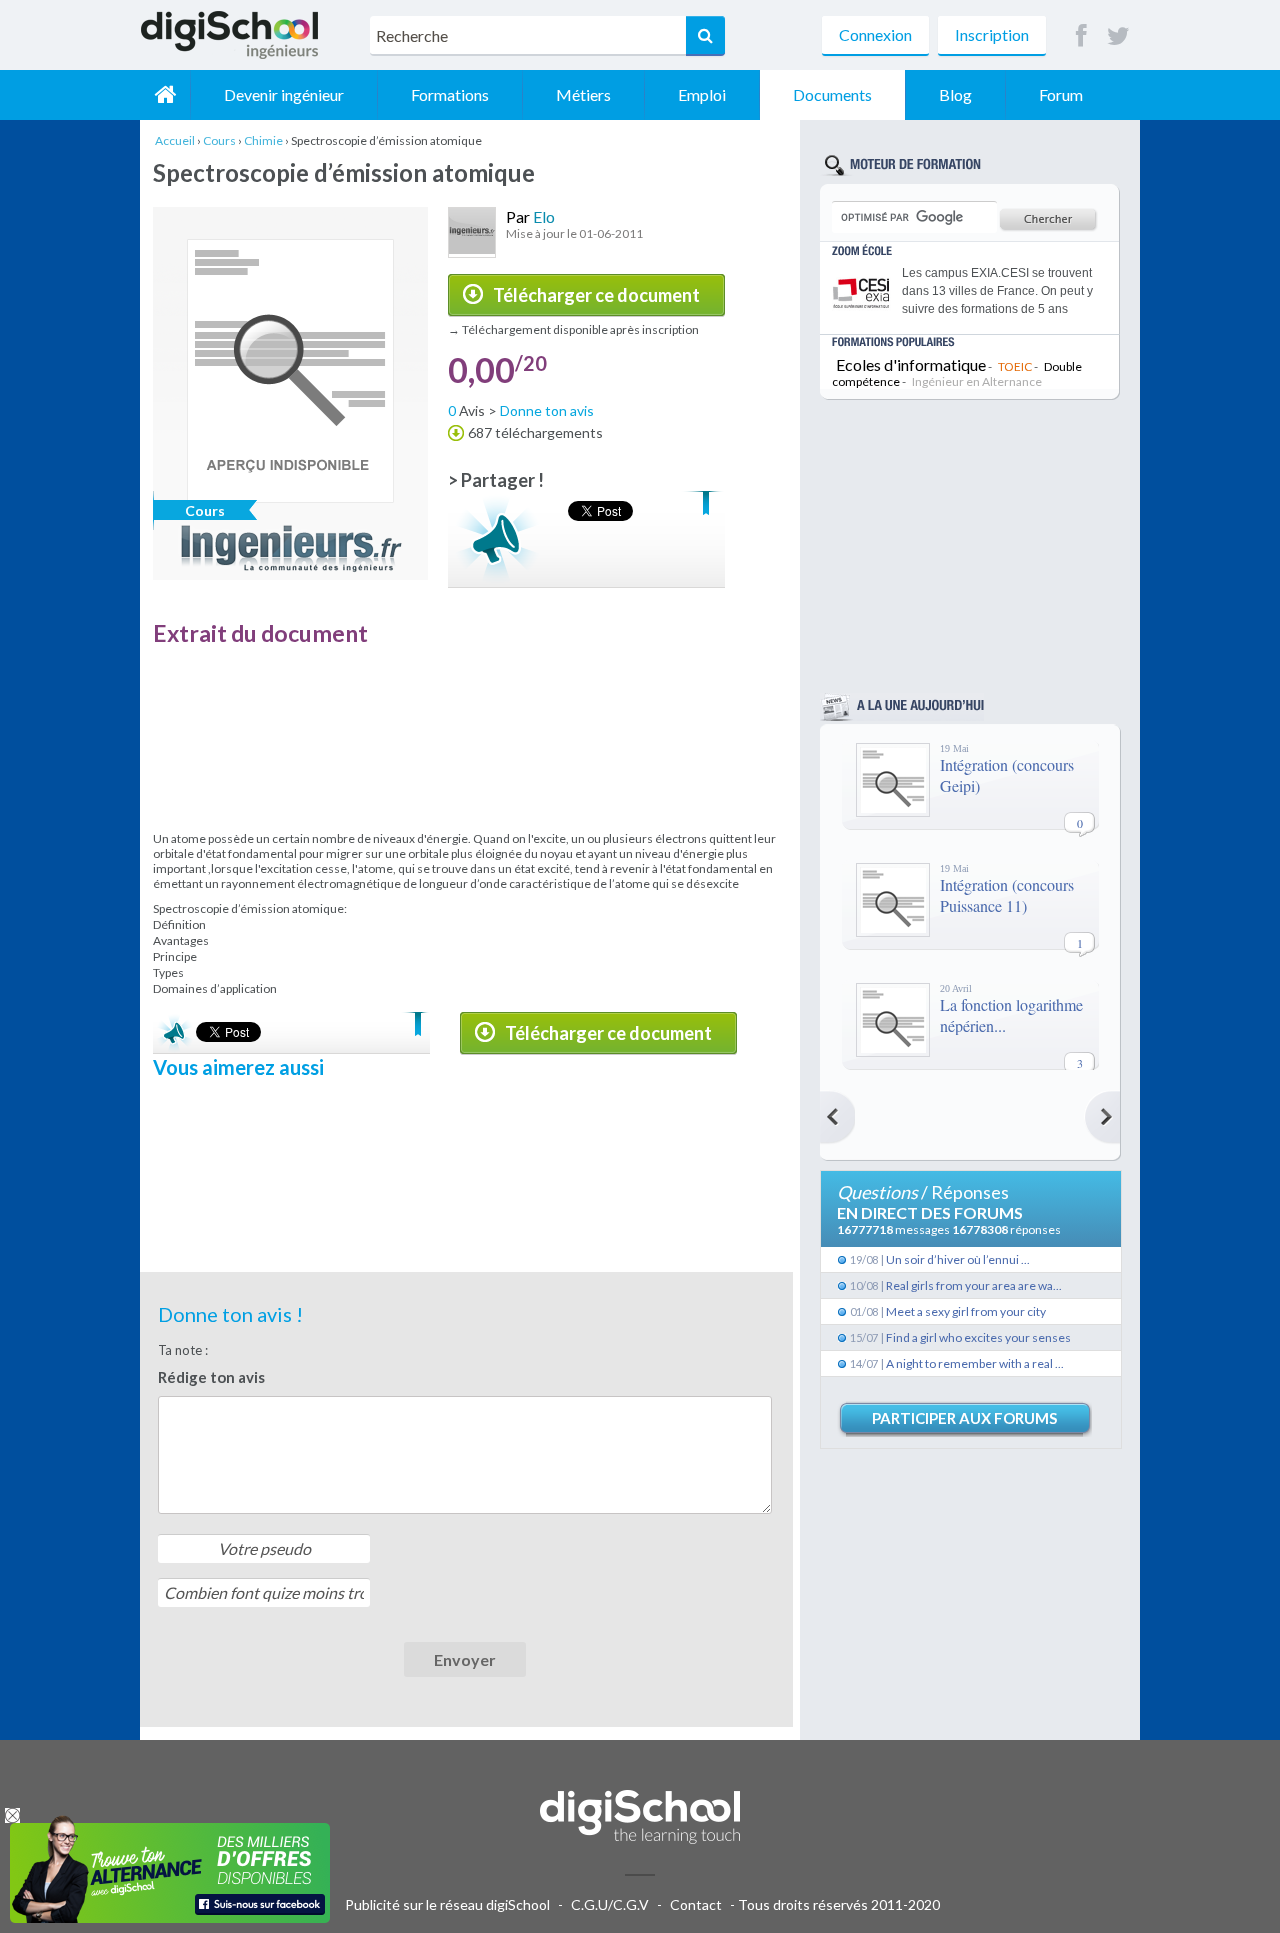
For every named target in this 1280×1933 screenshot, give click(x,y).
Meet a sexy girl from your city (966, 1311)
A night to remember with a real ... (975, 1363)
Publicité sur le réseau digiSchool (447, 1904)
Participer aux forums (964, 1418)
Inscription (992, 34)
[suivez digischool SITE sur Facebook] (1081, 36)
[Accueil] (165, 95)
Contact (696, 1904)
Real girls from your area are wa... (974, 1285)
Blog (955, 94)
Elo (544, 216)
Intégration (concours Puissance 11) (1007, 895)
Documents (832, 94)
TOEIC (1015, 366)
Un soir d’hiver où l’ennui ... (958, 1259)
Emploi (702, 94)
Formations (450, 94)
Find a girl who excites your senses (978, 1337)
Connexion (875, 34)
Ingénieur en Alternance (977, 381)
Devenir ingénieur (284, 94)
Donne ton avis (547, 410)
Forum (1061, 94)
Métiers (583, 94)
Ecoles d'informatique (911, 364)
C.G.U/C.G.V (610, 1904)
